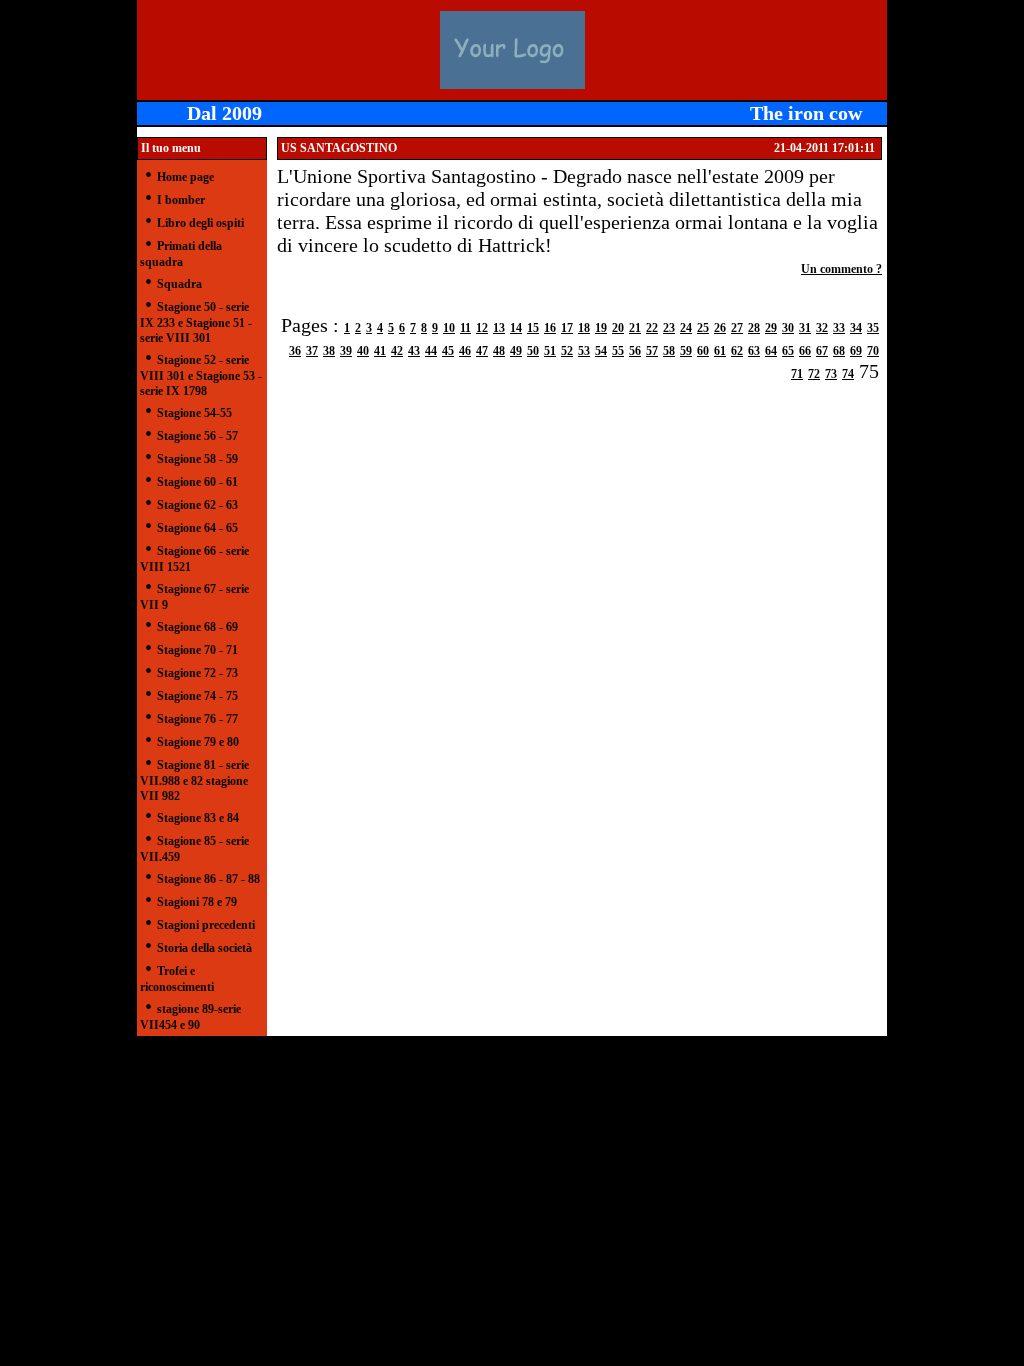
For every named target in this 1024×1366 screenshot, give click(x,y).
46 (465, 351)
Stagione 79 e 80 (198, 742)
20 (618, 328)
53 (584, 351)
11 (465, 328)
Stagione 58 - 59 (197, 459)
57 (652, 351)
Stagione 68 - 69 (197, 627)
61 (720, 351)
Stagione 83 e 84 (198, 818)
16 (550, 328)
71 (797, 374)
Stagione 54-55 (194, 413)
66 (805, 351)
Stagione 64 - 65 (197, 528)
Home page (185, 177)
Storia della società (204, 948)
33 (839, 328)
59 (686, 351)
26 (720, 328)
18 (584, 328)
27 (737, 328)
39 (346, 351)
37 (312, 351)
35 (873, 328)
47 (482, 351)
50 (533, 351)
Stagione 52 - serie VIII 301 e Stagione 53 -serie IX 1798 (201, 375)
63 (754, 351)
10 (449, 328)
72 (814, 374)
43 (414, 351)
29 (771, 328)
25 (703, 328)
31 (805, 328)
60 (703, 351)
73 (831, 374)
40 (363, 351)
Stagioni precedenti (206, 925)
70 (873, 351)
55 (618, 351)
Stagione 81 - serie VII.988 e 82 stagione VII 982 (194, 780)
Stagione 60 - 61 (197, 482)
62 (737, 351)
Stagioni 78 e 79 (197, 902)
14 (516, 328)
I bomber (181, 200)
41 (380, 351)
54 (601, 351)
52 (567, 351)
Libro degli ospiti (200, 223)
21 (635, 328)
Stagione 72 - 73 (197, 673)
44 (431, 351)
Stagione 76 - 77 (197, 719)
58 (669, 351)
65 (788, 351)
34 (856, 328)
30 (788, 328)
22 (652, 328)
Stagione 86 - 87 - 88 (208, 879)
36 (295, 351)
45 (448, 351)
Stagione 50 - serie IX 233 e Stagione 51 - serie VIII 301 (196, 322)
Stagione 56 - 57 (197, 436)
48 (499, 351)
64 (771, 351)
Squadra (179, 284)
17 (567, 328)
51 (550, 351)
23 (669, 328)
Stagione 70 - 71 (197, 650)
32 (822, 328)
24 (686, 328)
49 (516, 351)
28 (754, 328)
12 (482, 328)
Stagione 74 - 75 (197, 696)
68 (839, 351)
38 (329, 351)
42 (397, 351)
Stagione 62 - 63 (197, 505)
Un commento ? (841, 269)
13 (499, 328)
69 (856, 351)
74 (848, 374)
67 (822, 351)
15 (533, 328)
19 (601, 328)
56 (635, 351)
